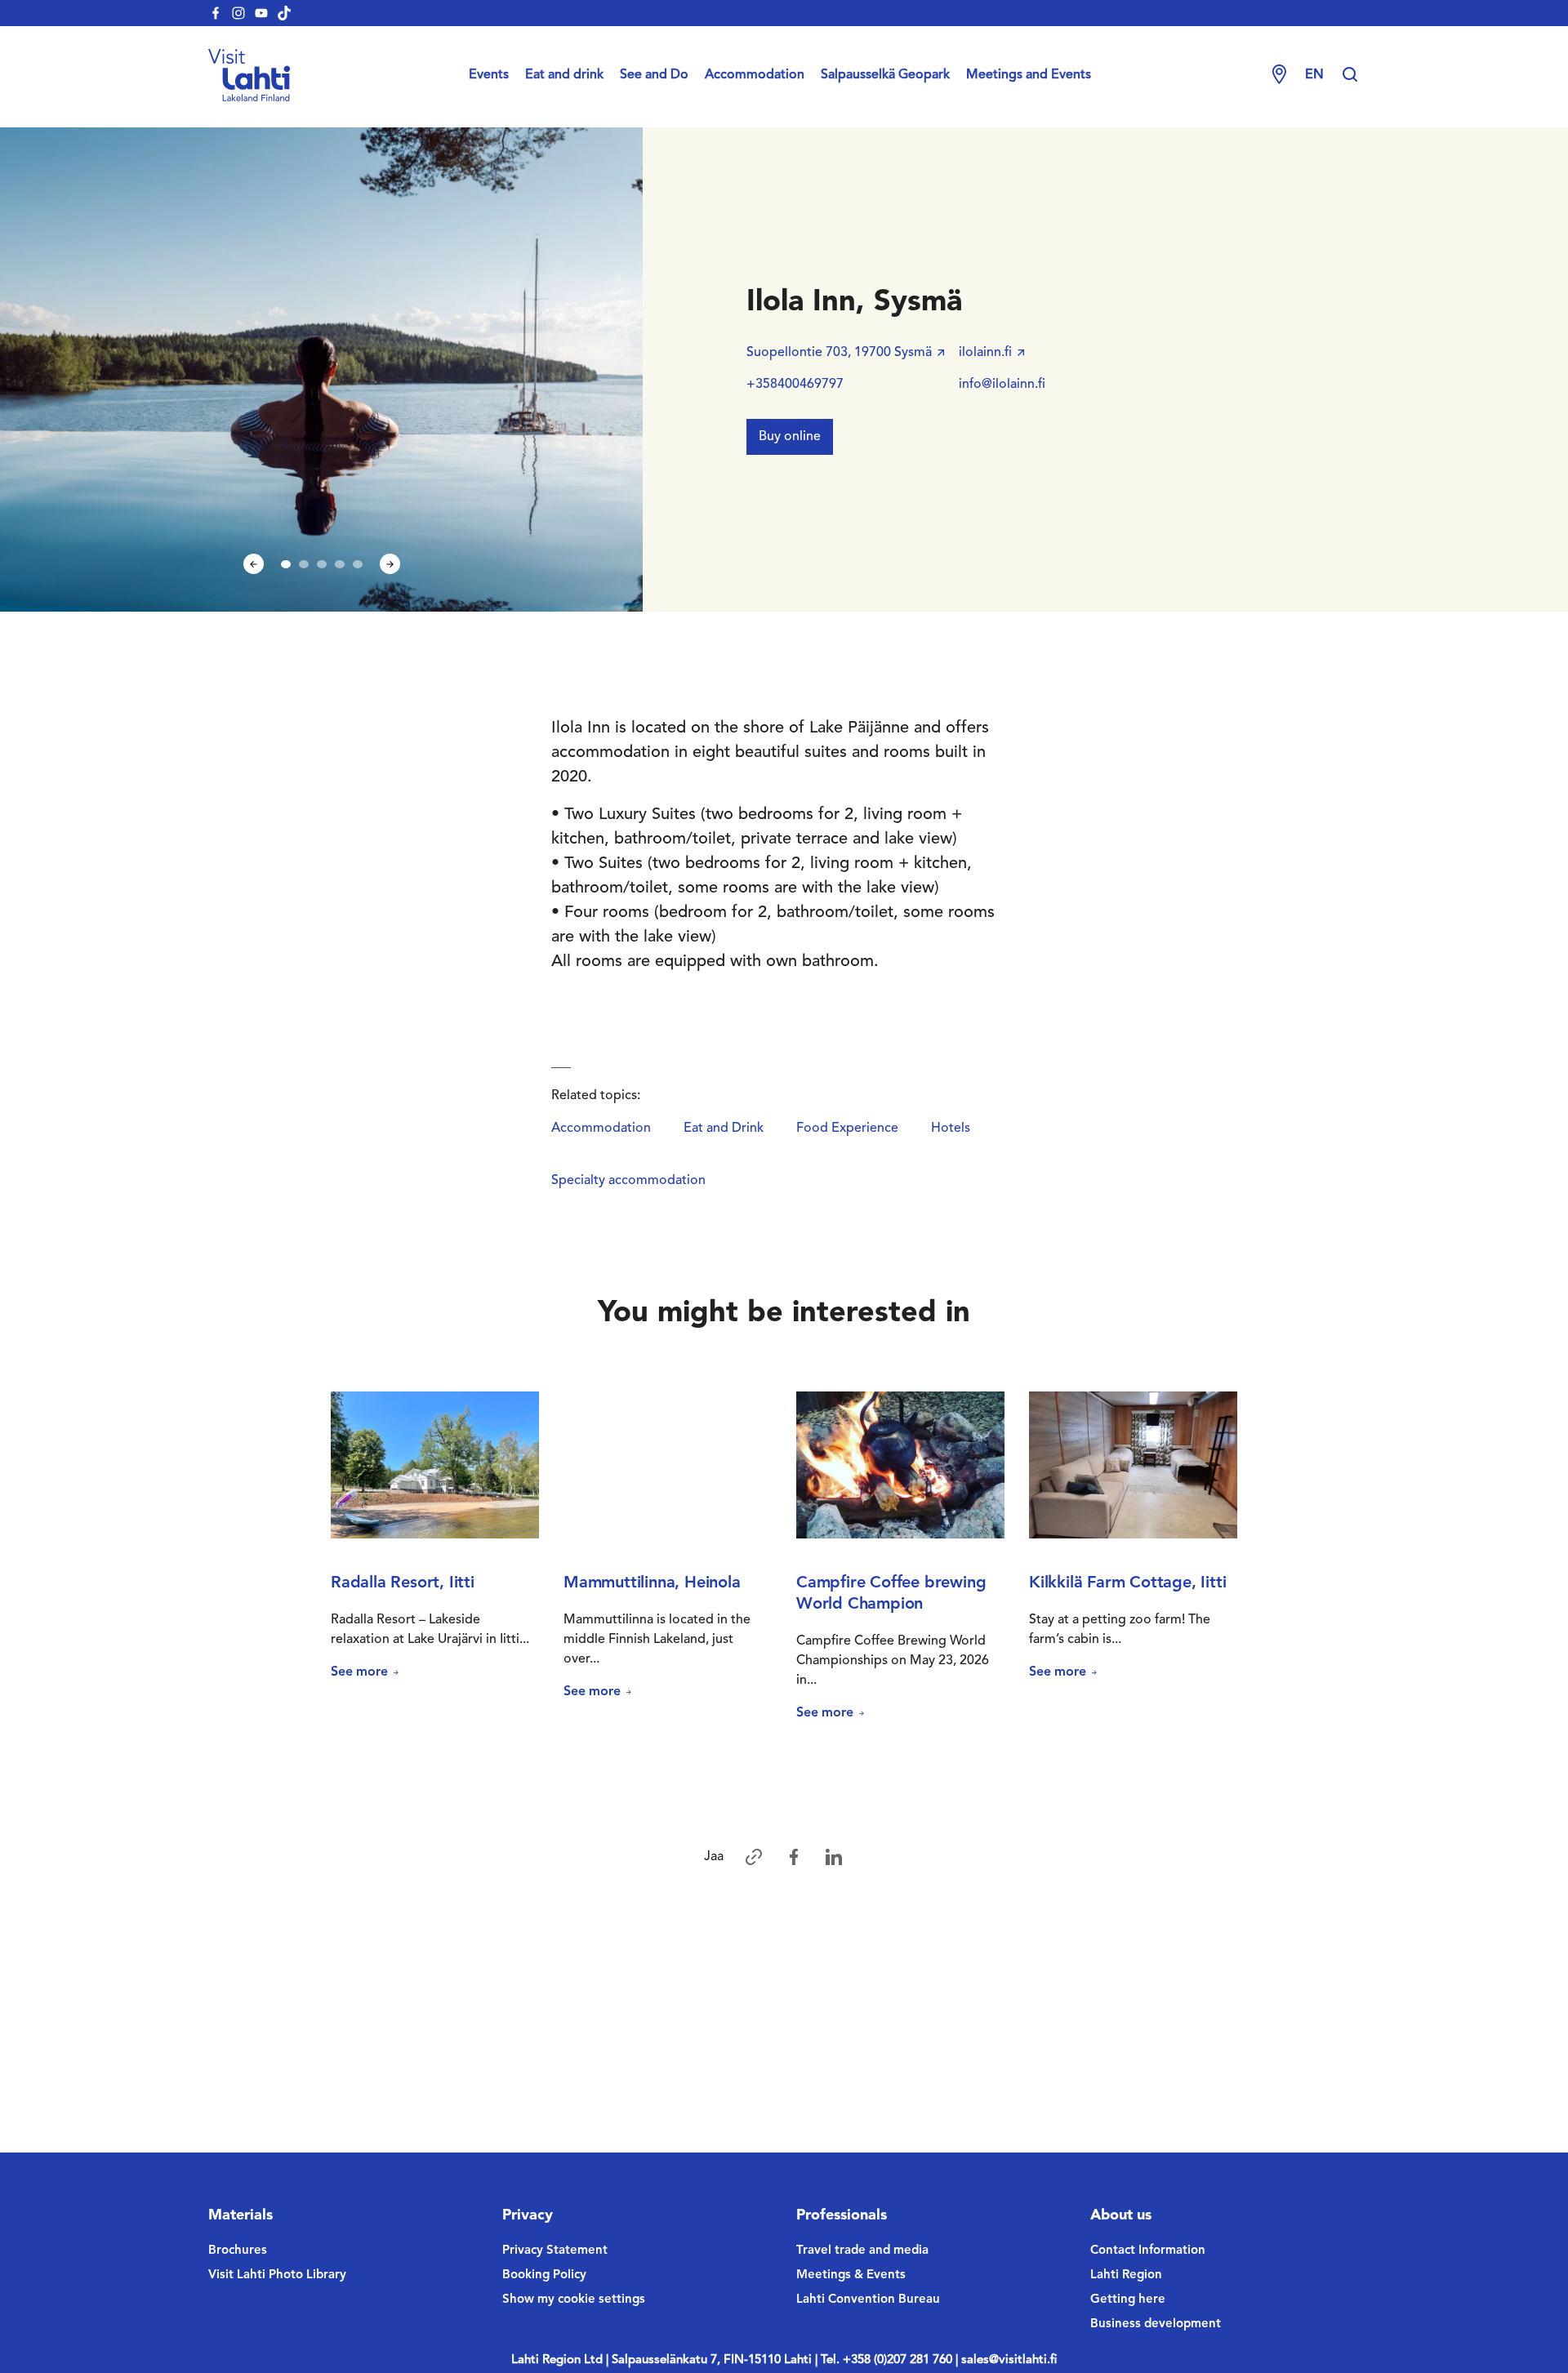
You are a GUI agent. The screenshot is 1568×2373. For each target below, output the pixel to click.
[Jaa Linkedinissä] (834, 1857)
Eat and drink (564, 75)
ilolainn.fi (985, 353)
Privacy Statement (555, 2251)
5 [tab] (358, 564)
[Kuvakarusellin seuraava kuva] (390, 564)
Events (489, 75)
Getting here (1128, 2300)
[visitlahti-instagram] (238, 13)
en (1314, 75)
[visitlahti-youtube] (261, 13)
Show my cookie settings (574, 2300)
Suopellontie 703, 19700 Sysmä (839, 353)
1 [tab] (286, 564)
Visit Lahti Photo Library (277, 2275)
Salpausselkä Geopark (885, 75)
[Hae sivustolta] (1350, 75)
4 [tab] (340, 564)
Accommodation (755, 75)
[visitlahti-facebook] (216, 13)
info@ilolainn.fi (1002, 385)
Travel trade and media (862, 2251)
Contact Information (1148, 2251)
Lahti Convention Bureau (868, 2300)
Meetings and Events (1029, 75)
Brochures (238, 2251)
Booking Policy (544, 2275)
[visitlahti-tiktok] (284, 13)
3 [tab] (322, 564)
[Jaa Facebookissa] (794, 1857)
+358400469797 (795, 385)
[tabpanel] (322, 370)
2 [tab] (304, 564)
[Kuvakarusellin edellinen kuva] (254, 564)
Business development (1156, 2324)
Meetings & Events (851, 2275)
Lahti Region (1126, 2275)
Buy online (790, 437)
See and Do (654, 75)
